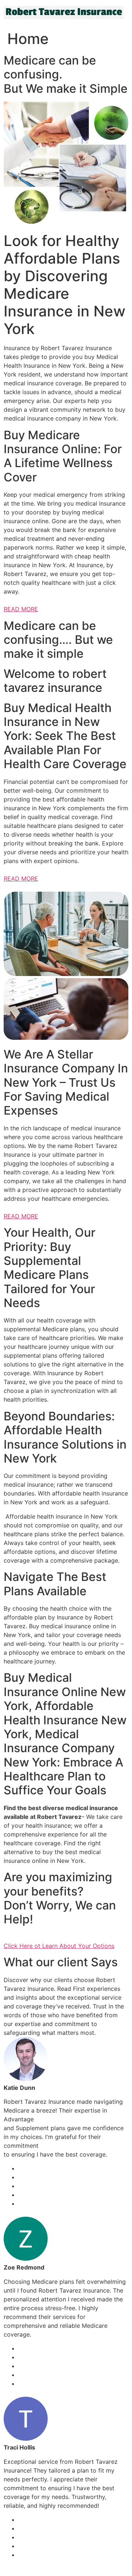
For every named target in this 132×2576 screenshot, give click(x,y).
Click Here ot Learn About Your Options (59, 1946)
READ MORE (21, 609)
